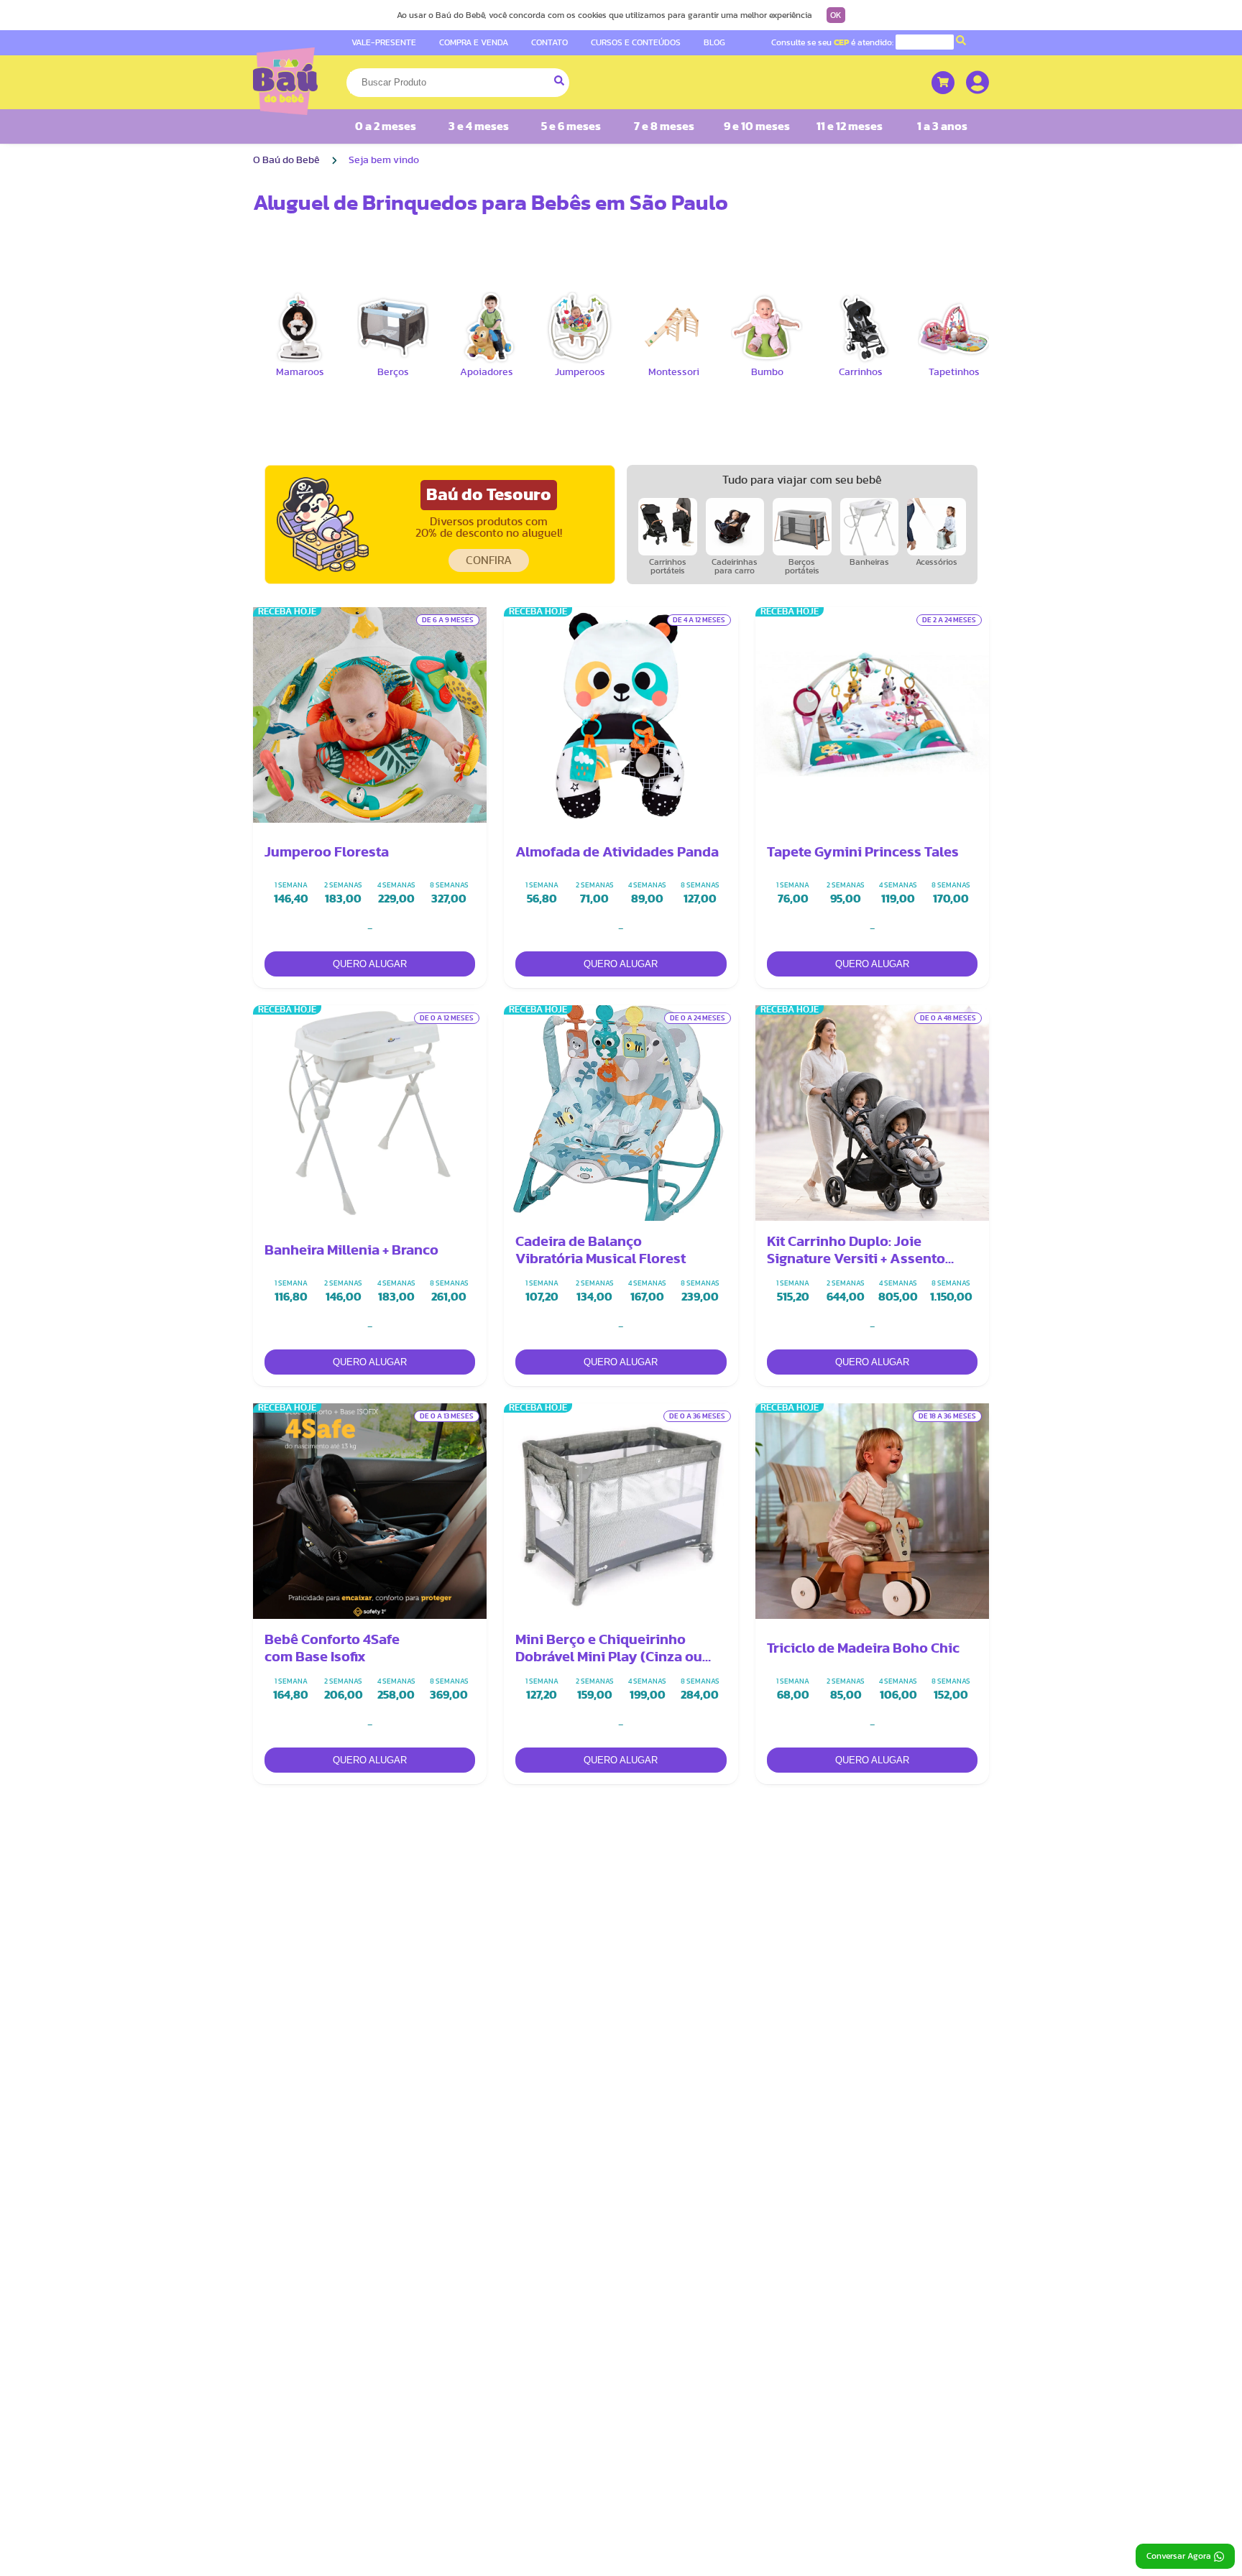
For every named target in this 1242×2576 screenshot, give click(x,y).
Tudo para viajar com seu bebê (802, 480)
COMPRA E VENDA (474, 42)
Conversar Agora (1179, 2556)
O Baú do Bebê (286, 160)
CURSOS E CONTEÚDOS (636, 42)
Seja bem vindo (384, 160)
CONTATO (549, 42)
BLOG (714, 42)
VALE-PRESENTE (384, 42)
